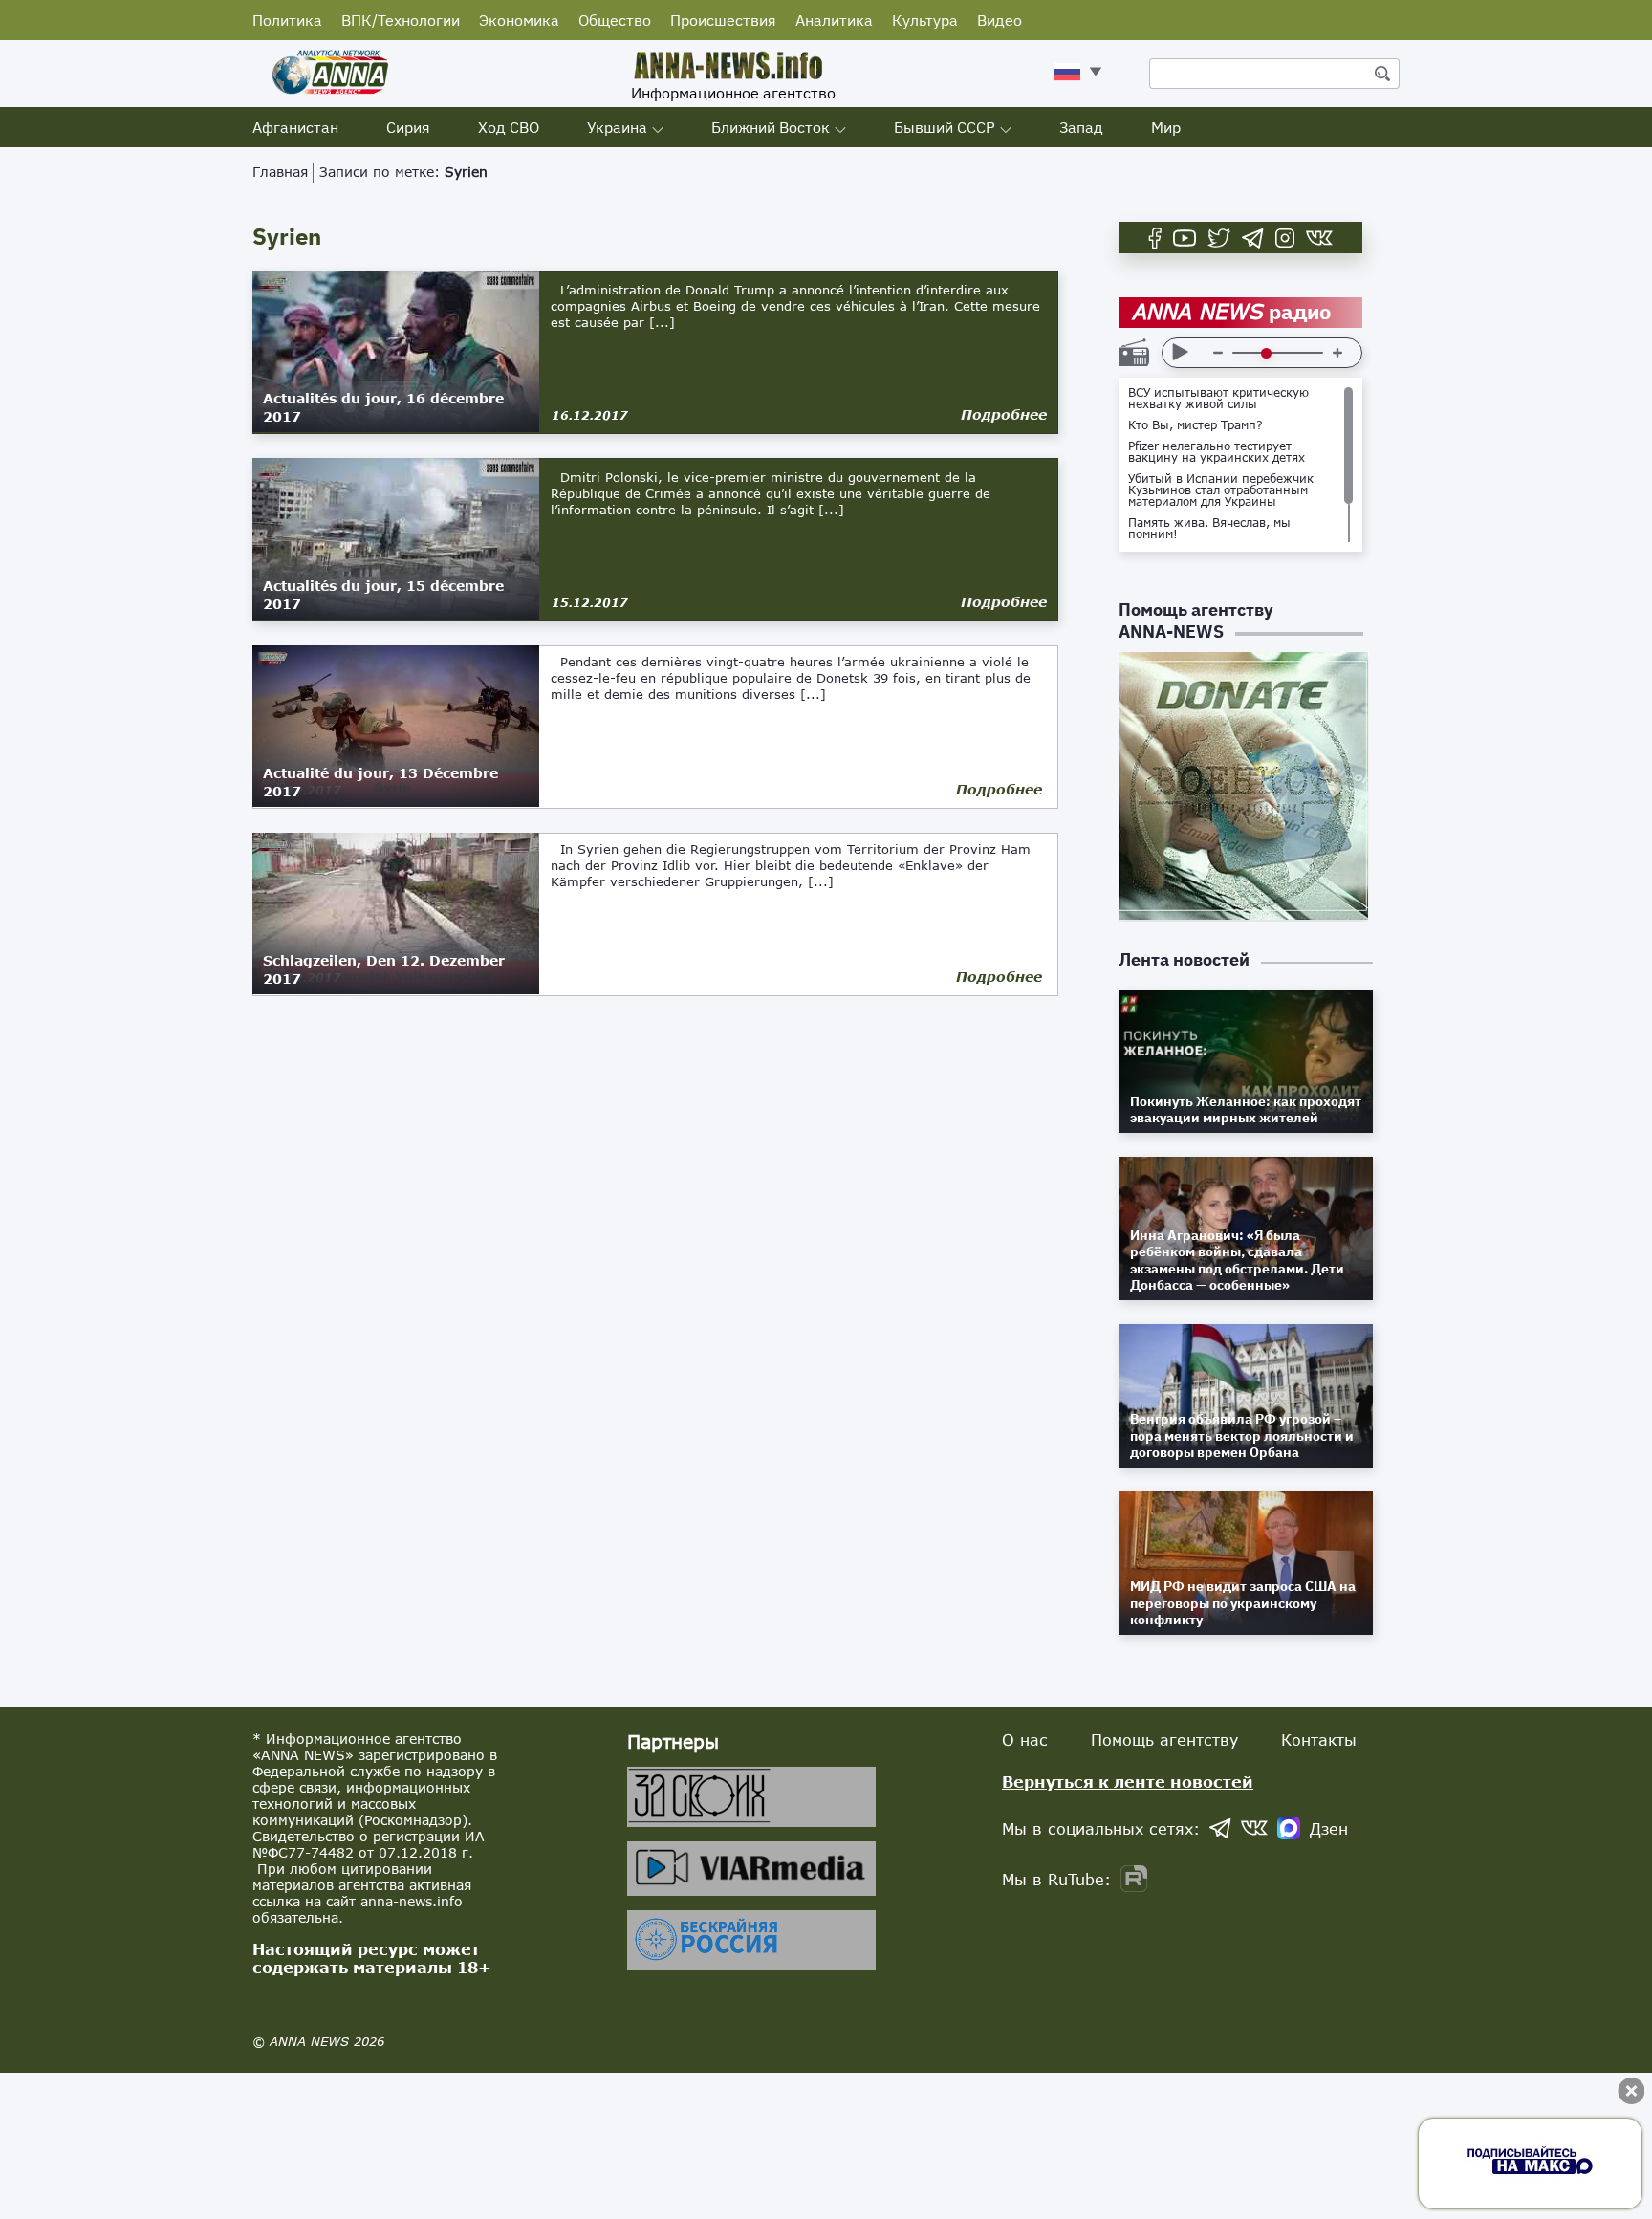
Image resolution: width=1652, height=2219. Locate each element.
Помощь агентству (1164, 1740)
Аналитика (834, 20)
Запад (1081, 127)
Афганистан (295, 127)
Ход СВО (509, 127)
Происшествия (723, 20)
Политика (287, 20)
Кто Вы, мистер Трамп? (1196, 425)
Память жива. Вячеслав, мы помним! (1209, 529)
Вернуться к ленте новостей (1128, 1782)
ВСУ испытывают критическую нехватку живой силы (1218, 399)
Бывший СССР (945, 127)
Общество (615, 20)
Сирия (408, 127)
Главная (280, 172)
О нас (1025, 1740)
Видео (1000, 20)
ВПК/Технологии (401, 20)
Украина (617, 127)
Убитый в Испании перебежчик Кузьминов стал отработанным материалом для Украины (1221, 490)
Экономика (519, 20)
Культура (925, 20)
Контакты (1319, 1740)
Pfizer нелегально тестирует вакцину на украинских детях (1217, 452)
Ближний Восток (771, 127)
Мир (1166, 127)
